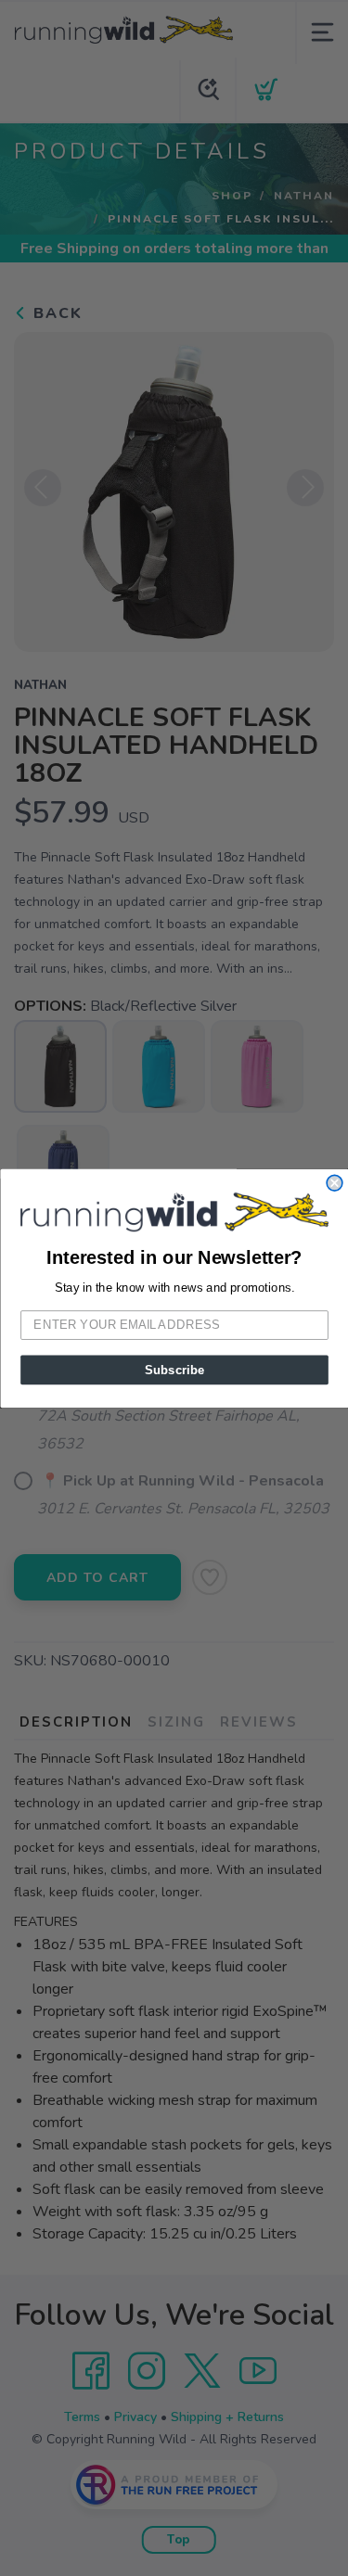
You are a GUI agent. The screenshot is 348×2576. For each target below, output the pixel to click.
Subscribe (174, 1369)
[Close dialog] (335, 1183)
